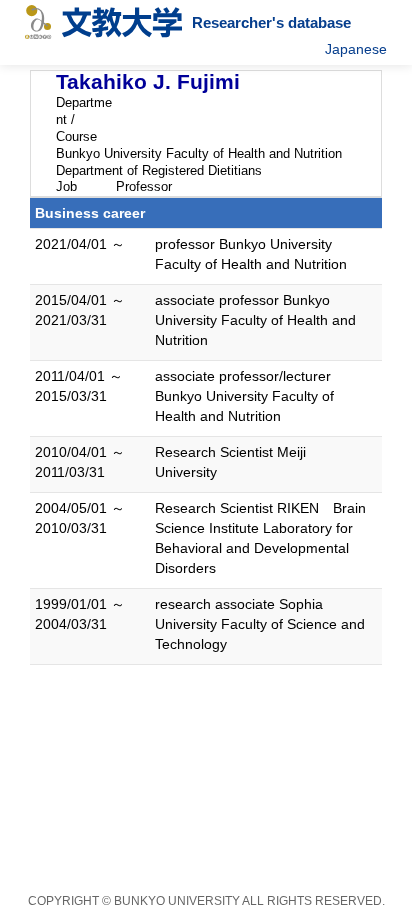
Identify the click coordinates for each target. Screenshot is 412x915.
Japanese (356, 49)
